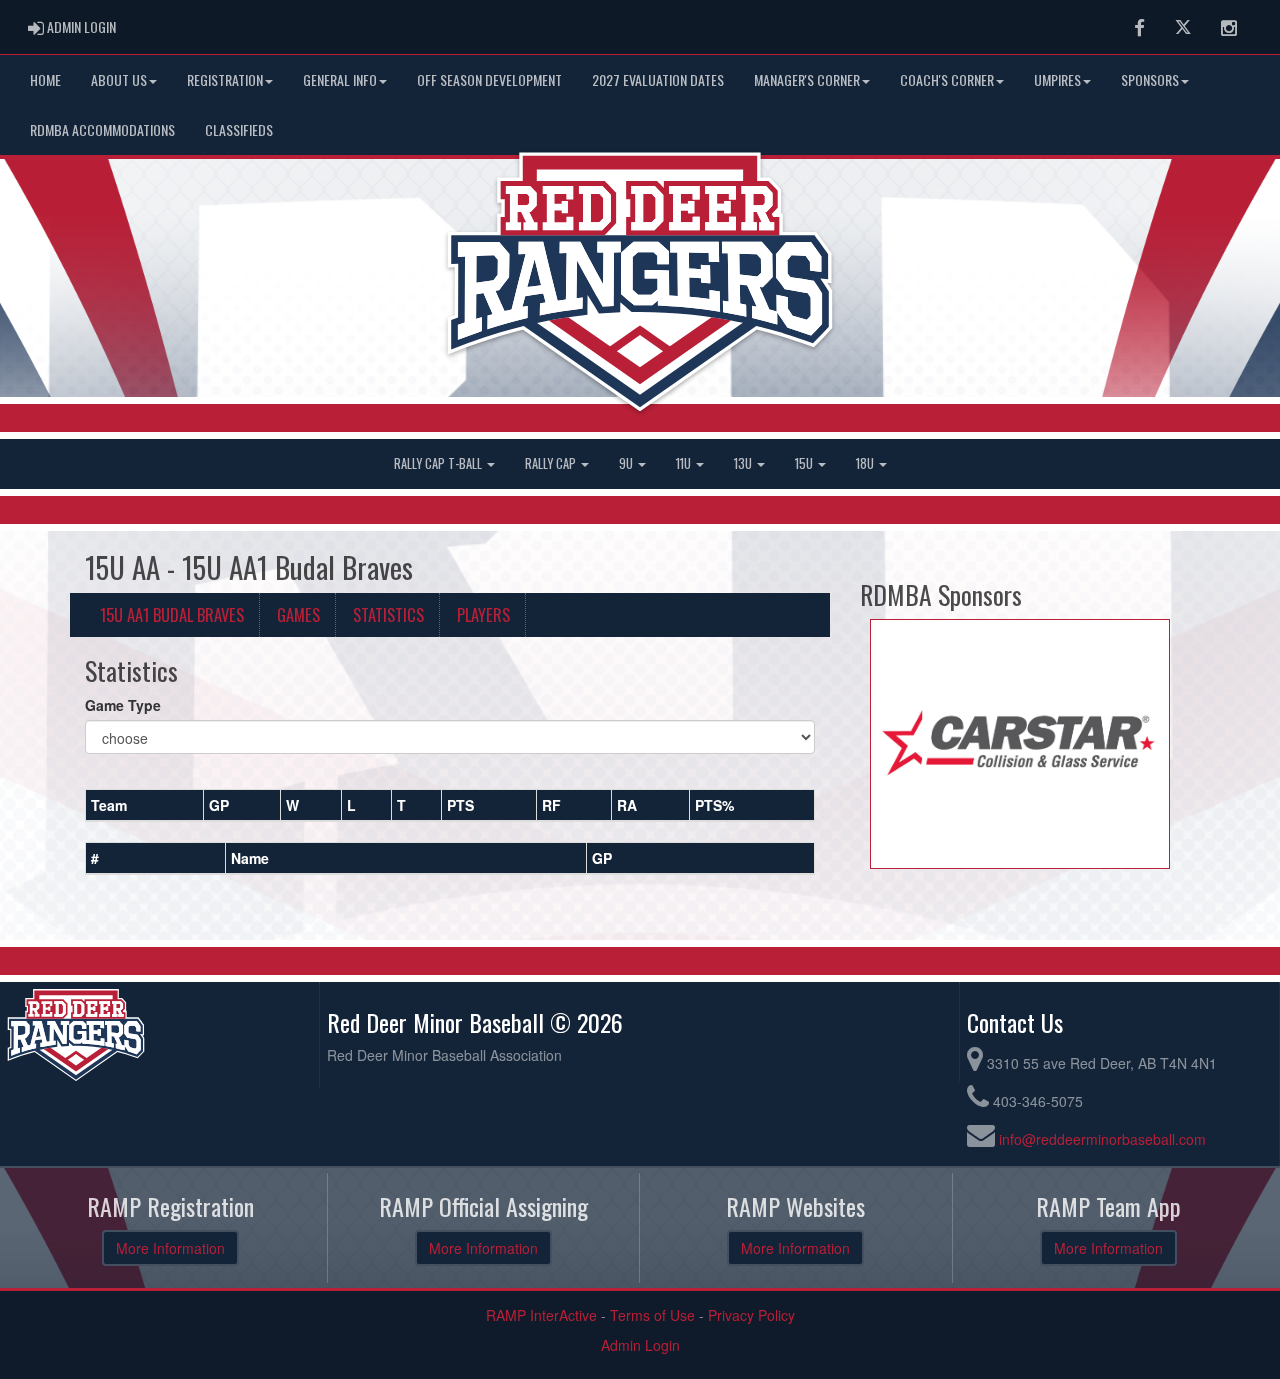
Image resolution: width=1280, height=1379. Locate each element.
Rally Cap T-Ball (439, 463)
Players (483, 614)
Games (298, 614)
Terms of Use (652, 1315)
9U (627, 463)
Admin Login (640, 1345)
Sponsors (1150, 79)
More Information (170, 1248)
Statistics (388, 614)
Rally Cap (552, 463)
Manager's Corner (807, 79)
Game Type (123, 705)
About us (119, 79)
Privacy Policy (751, 1315)
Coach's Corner (947, 79)
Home (45, 79)
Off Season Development (489, 79)
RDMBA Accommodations (102, 129)
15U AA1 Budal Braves (172, 614)
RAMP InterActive (541, 1315)
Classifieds (239, 129)
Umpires (1057, 79)
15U (805, 463)
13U (744, 463)
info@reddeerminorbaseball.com (1102, 1139)
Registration (225, 79)
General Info (340, 79)
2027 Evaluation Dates (658, 79)
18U (866, 463)
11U (685, 463)
